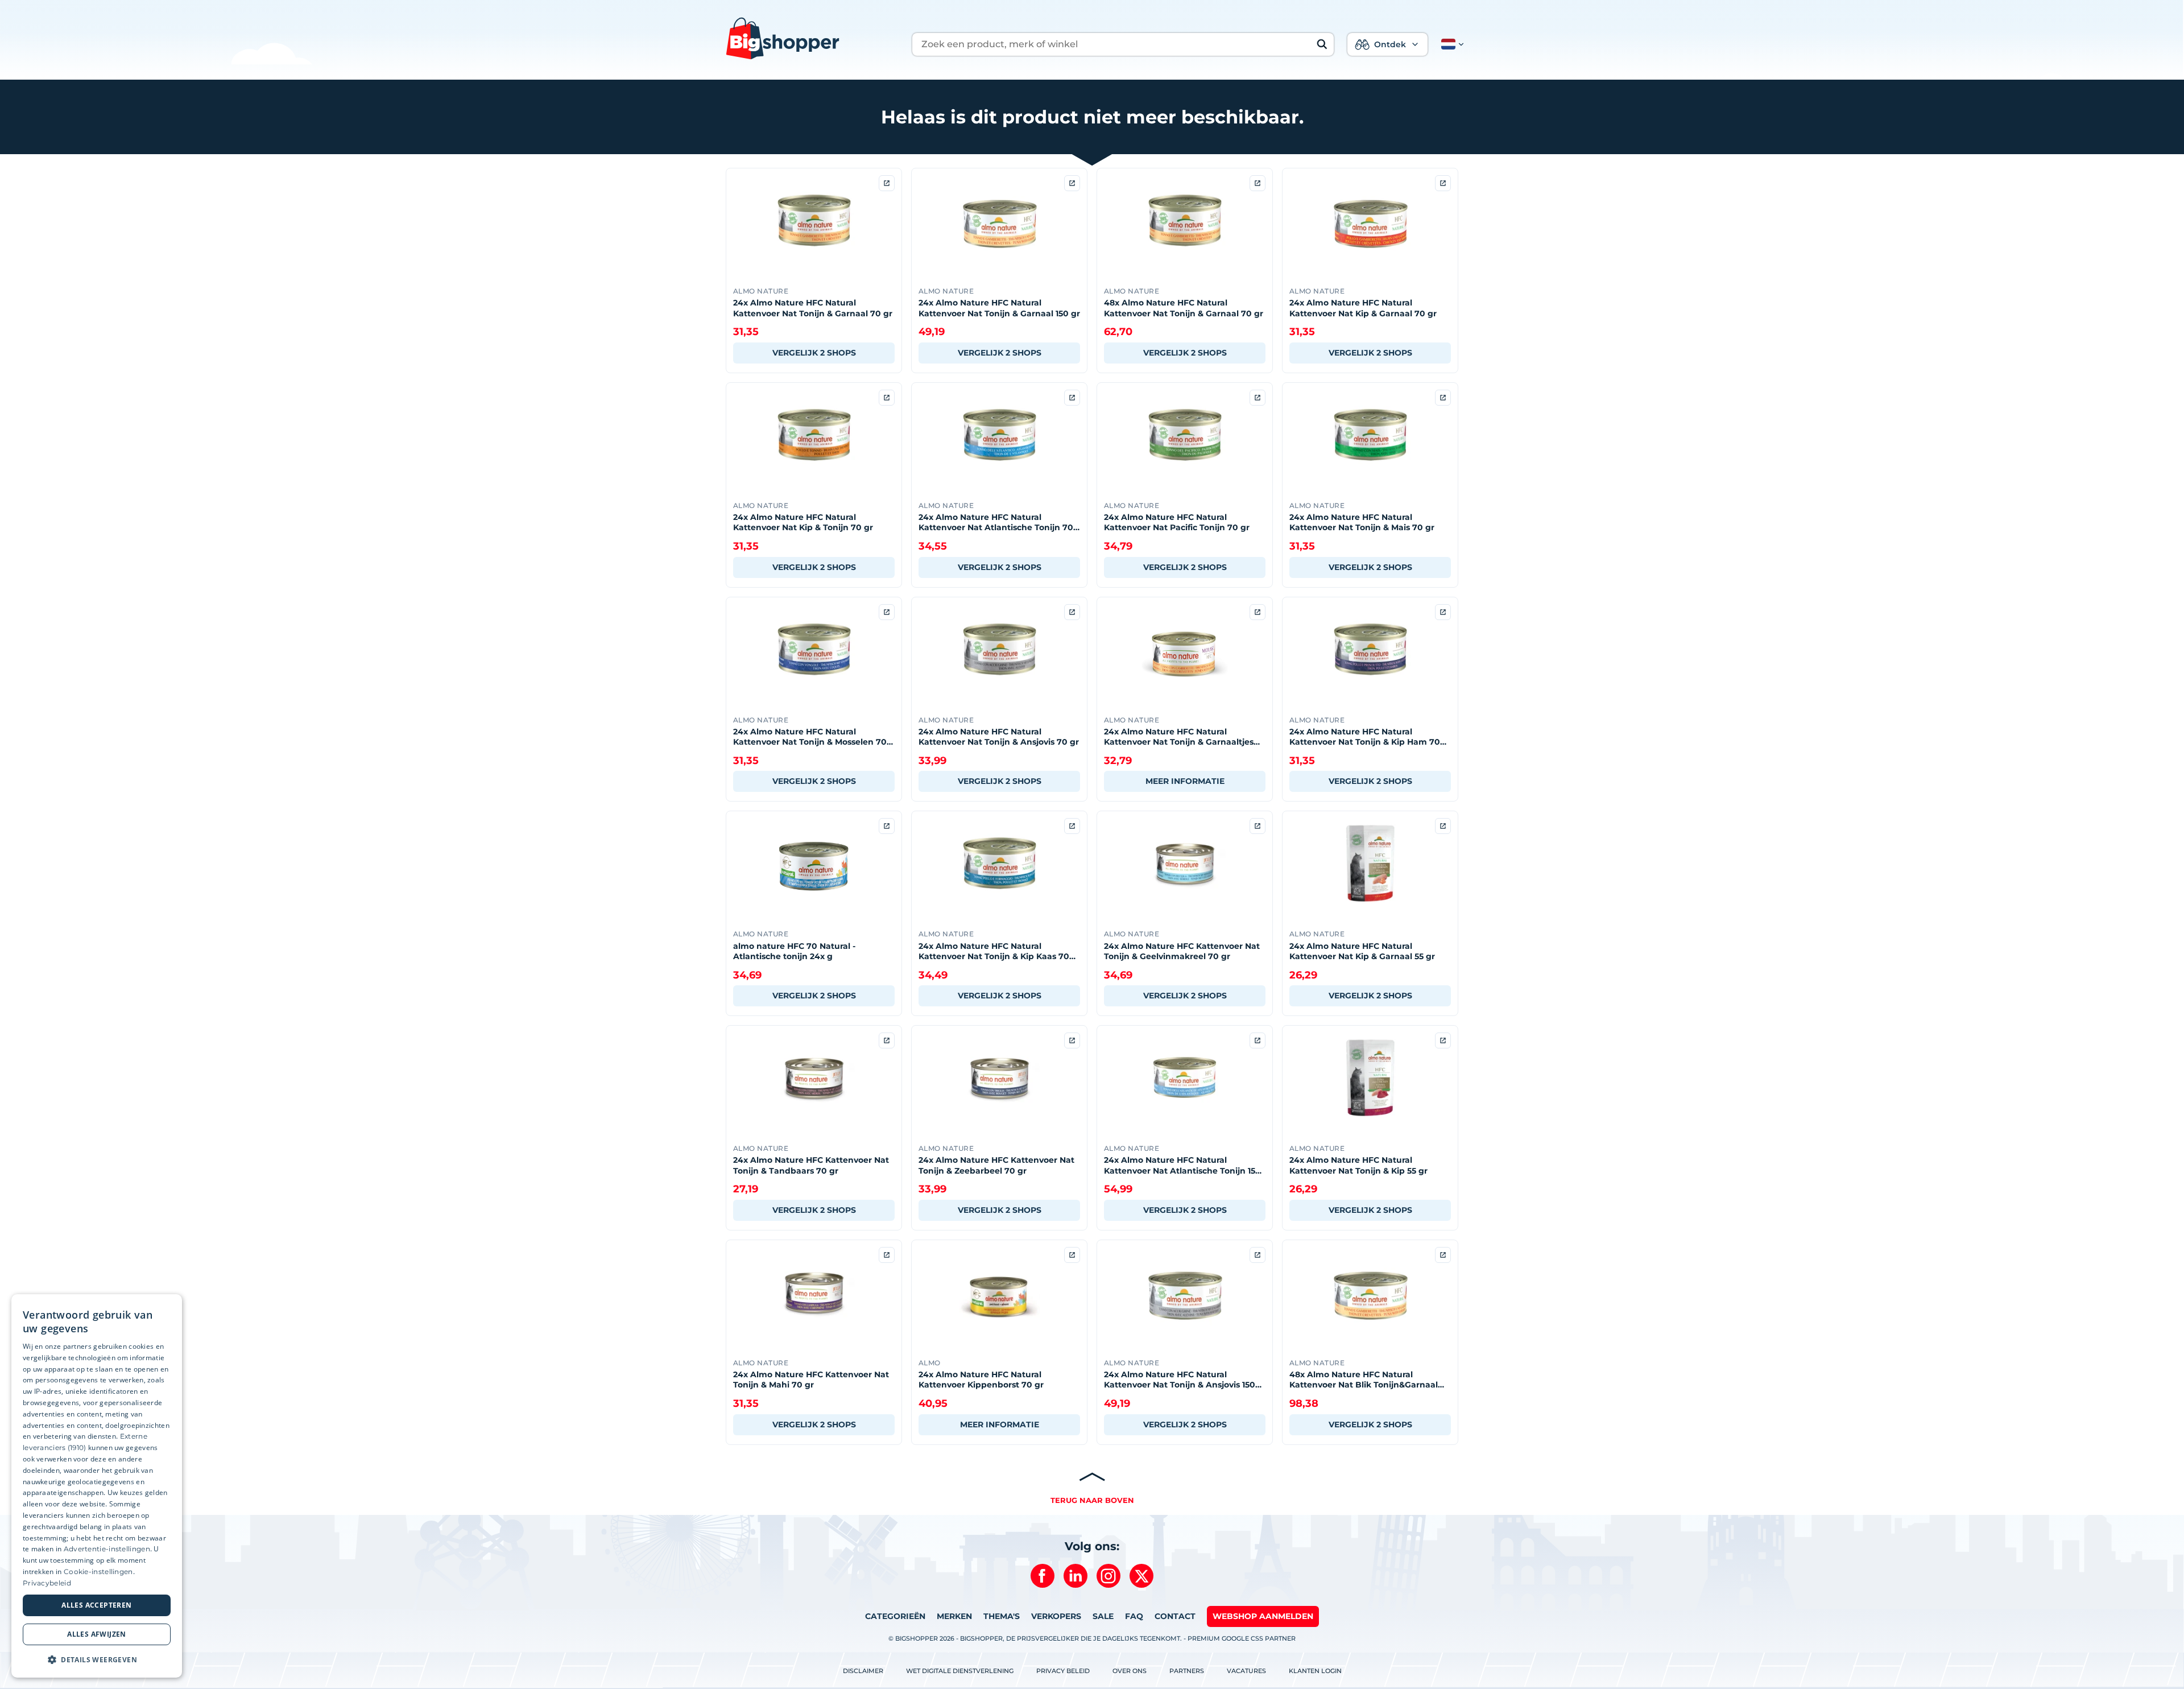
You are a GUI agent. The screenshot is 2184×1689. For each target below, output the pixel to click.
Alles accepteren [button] (96, 1605)
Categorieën (895, 1616)
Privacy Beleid (1063, 1671)
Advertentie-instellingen (107, 1549)
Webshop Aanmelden (1263, 1616)
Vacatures (1246, 1671)
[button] (1450, 44)
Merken (954, 1616)
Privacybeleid (47, 1583)
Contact (1175, 1616)
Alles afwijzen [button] (97, 1634)
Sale (1103, 1616)
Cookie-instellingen (98, 1572)
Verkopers (1056, 1616)
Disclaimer (863, 1671)
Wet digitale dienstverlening (960, 1671)
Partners (1187, 1671)
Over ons (1130, 1671)
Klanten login (1315, 1671)
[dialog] (97, 1486)
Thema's (1002, 1616)
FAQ (1134, 1616)
